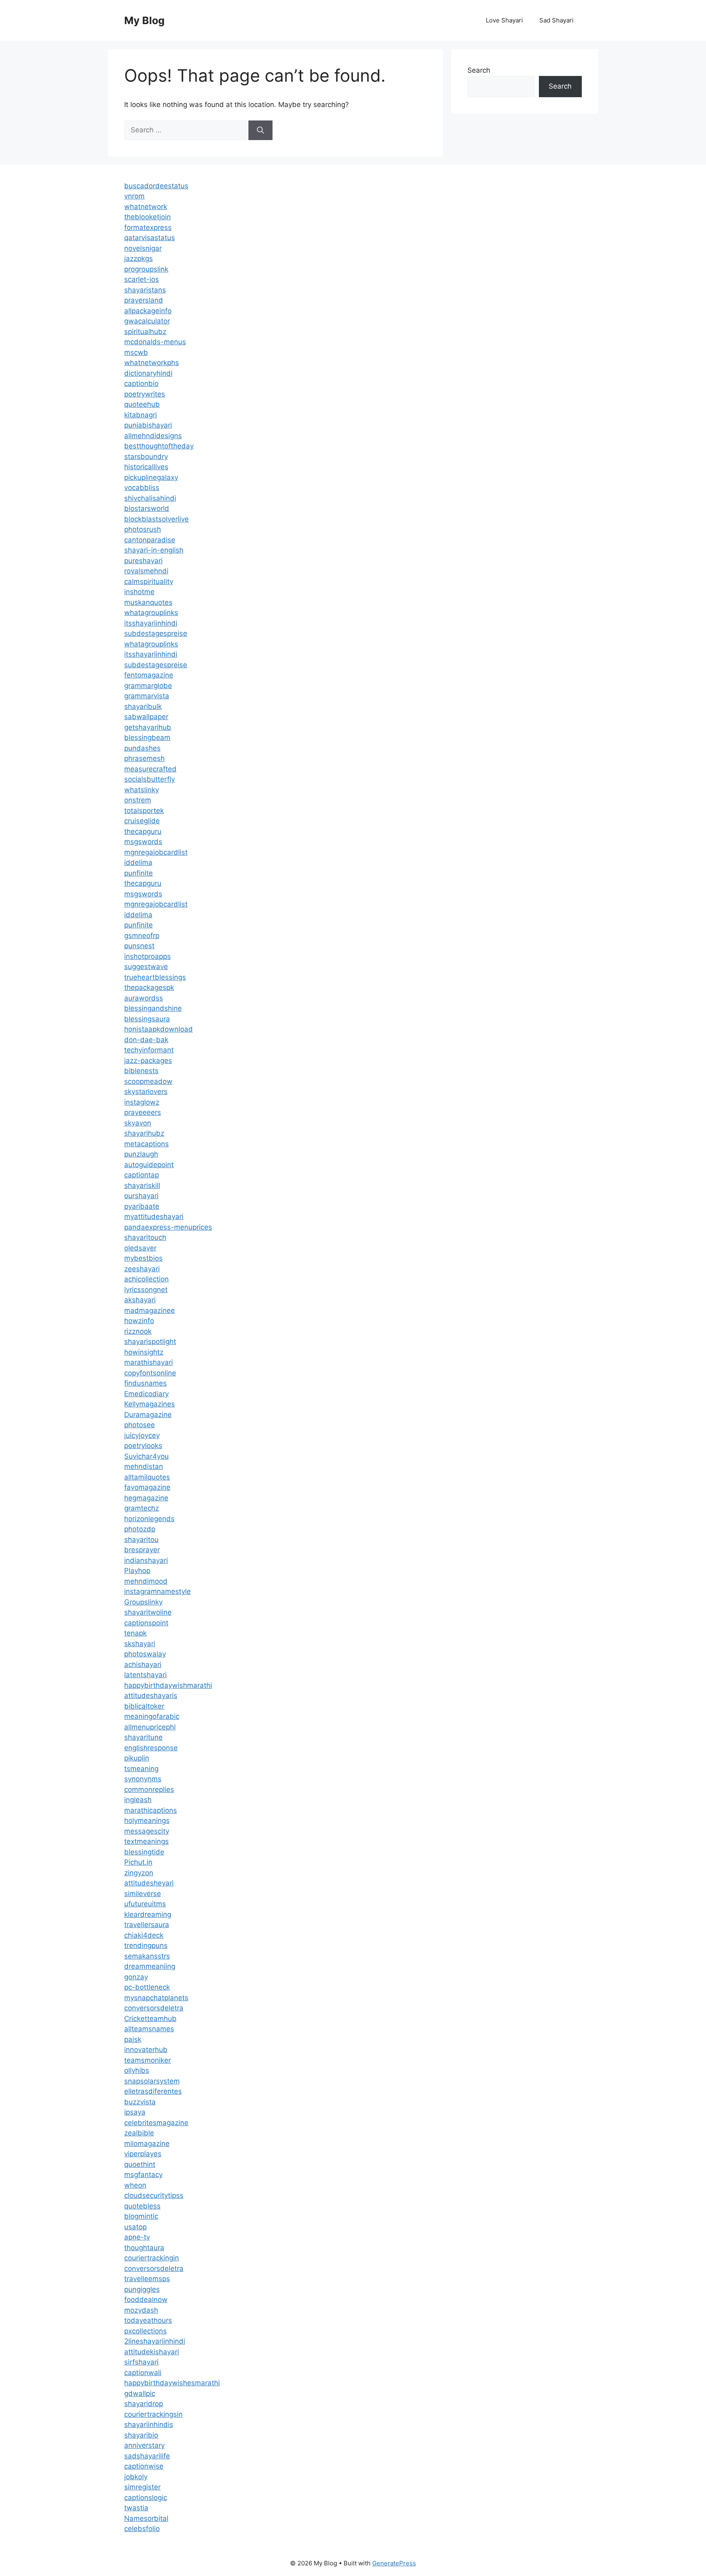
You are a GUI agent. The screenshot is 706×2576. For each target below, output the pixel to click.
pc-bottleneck (147, 1987)
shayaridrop (144, 2404)
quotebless (142, 2206)
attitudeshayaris (151, 1696)
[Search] (260, 130)
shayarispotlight (150, 1341)
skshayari (140, 1644)
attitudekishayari (152, 2352)
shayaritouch (145, 1237)
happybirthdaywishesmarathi (172, 2383)
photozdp (140, 1529)
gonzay (136, 1977)
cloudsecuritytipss (154, 2195)
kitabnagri (141, 415)
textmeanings (146, 1841)
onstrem (138, 800)
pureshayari (143, 561)
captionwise (144, 2466)
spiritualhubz (145, 332)
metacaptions (146, 1144)
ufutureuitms (145, 1904)
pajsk (133, 2039)
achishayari (143, 1665)
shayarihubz (144, 1133)
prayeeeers (143, 1112)
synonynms (143, 1779)
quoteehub (142, 404)
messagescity (147, 1831)
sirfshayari (141, 2362)
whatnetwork (146, 207)
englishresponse (151, 1748)
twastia (136, 2508)
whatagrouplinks (151, 613)
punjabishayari (148, 425)
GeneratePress (394, 2563)
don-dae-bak (146, 1040)
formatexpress (148, 227)
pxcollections (145, 2331)
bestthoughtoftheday (159, 446)
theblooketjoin (147, 217)
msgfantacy (143, 2175)
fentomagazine (149, 675)
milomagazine (147, 2144)
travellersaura (147, 1925)
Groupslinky (143, 1602)
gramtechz (142, 1508)
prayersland (144, 300)
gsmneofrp (142, 936)
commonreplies (149, 1789)
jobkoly (136, 2477)
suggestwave (146, 967)
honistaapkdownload (159, 1029)
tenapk (135, 1633)
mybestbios (143, 1258)
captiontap (142, 1175)
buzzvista (140, 2102)
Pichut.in (138, 1862)
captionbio (141, 383)
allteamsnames (149, 2029)
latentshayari (145, 1675)
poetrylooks (143, 1446)
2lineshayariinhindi (155, 2341)
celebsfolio (142, 2529)
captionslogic (146, 2498)
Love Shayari (504, 20)
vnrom (134, 196)
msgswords (143, 842)
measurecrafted (150, 769)
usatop (135, 2227)
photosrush (143, 529)
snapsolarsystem (152, 2081)
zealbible (139, 2133)
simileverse (143, 1894)
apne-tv (137, 2237)
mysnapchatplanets (156, 1998)
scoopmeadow (148, 1081)
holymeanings (147, 1821)
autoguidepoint (149, 1165)
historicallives (146, 467)
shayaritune (143, 1737)
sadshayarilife (147, 2456)
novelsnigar (143, 248)
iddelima (138, 862)
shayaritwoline (148, 1612)
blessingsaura (147, 1019)
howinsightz (144, 1352)
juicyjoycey (142, 1435)
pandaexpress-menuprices (168, 1227)
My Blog (144, 20)
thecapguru (143, 831)
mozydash (141, 2310)
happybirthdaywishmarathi (168, 1685)
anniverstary (144, 2445)
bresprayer (142, 1550)
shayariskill (142, 1185)
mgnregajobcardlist (156, 852)
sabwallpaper (146, 717)
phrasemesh (144, 758)
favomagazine (147, 1487)
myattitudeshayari (154, 1217)
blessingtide (144, 1852)
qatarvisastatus (150, 238)
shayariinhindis (149, 2424)
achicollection (146, 1279)
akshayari (140, 1300)
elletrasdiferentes (153, 2091)
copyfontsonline (150, 1373)
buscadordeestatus (156, 186)
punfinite (139, 873)
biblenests (141, 1071)
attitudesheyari (149, 1883)
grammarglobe (148, 686)
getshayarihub (148, 727)
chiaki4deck (144, 1935)
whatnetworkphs (152, 363)
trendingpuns (146, 1945)
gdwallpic (140, 2393)
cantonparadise (150, 540)
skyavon (138, 1123)
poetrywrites (145, 394)
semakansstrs (147, 1956)
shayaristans (145, 290)
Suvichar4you (146, 1456)
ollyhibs (137, 2070)
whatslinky (142, 790)
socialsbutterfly (150, 779)
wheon (135, 2185)
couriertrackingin (152, 2258)
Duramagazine (148, 1415)
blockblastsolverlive (156, 519)
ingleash (138, 1800)
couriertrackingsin (153, 2414)
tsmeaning (141, 1769)
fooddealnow (146, 2300)
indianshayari (146, 1560)
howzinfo (139, 1321)
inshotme (139, 592)
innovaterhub (146, 2050)
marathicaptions (151, 1810)
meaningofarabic (152, 1716)
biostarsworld (147, 508)
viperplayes (143, 2154)
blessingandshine (153, 1008)
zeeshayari (142, 1269)
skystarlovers (146, 1092)
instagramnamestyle (158, 1591)
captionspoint (146, 1623)
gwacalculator (147, 321)
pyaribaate (142, 1206)
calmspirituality (149, 582)
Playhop (137, 1571)
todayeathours (148, 2320)
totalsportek (144, 811)
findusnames (145, 1383)
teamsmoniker (147, 2060)
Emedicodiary (146, 1394)
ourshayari (141, 1196)
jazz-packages (148, 1061)
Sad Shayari (556, 20)
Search (479, 70)
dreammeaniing (150, 1966)
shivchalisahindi (150, 498)
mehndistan (144, 1466)
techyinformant (149, 1050)
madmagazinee (150, 1310)
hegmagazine (146, 1498)
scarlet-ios (142, 279)
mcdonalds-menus (155, 342)
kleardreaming (148, 1914)
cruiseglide (142, 821)
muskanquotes (148, 602)
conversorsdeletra (154, 2008)
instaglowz (142, 1102)
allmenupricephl (150, 1727)
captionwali (143, 2373)
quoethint (140, 2164)
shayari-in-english (154, 550)
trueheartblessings (155, 977)
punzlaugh (141, 1154)
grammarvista (147, 696)
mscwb (136, 352)
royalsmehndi (146, 571)
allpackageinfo (148, 311)
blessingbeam (147, 738)
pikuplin (137, 1758)
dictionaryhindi (148, 373)
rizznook (138, 1331)
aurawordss (144, 998)
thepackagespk (149, 987)
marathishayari (149, 1362)
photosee (140, 1425)
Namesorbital (146, 2518)
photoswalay (145, 1654)
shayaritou (141, 1540)
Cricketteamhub (150, 2019)
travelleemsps (147, 2279)
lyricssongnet (146, 1290)
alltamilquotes (147, 1477)
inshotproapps (147, 956)
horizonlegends (149, 1519)
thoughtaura (144, 2248)
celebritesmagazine (156, 2123)
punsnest (139, 946)
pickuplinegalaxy (151, 477)
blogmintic (141, 2216)
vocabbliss (142, 488)
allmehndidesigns (153, 436)
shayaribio (141, 2435)
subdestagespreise (156, 633)
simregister (142, 2487)
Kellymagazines (150, 1404)
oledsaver (140, 1248)
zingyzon (139, 1873)
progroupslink (146, 269)
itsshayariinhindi (151, 623)
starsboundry (146, 457)
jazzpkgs (139, 258)
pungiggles (142, 2289)
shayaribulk (143, 706)
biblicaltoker (144, 1706)
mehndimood (146, 1581)
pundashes (142, 748)
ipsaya (135, 2112)
